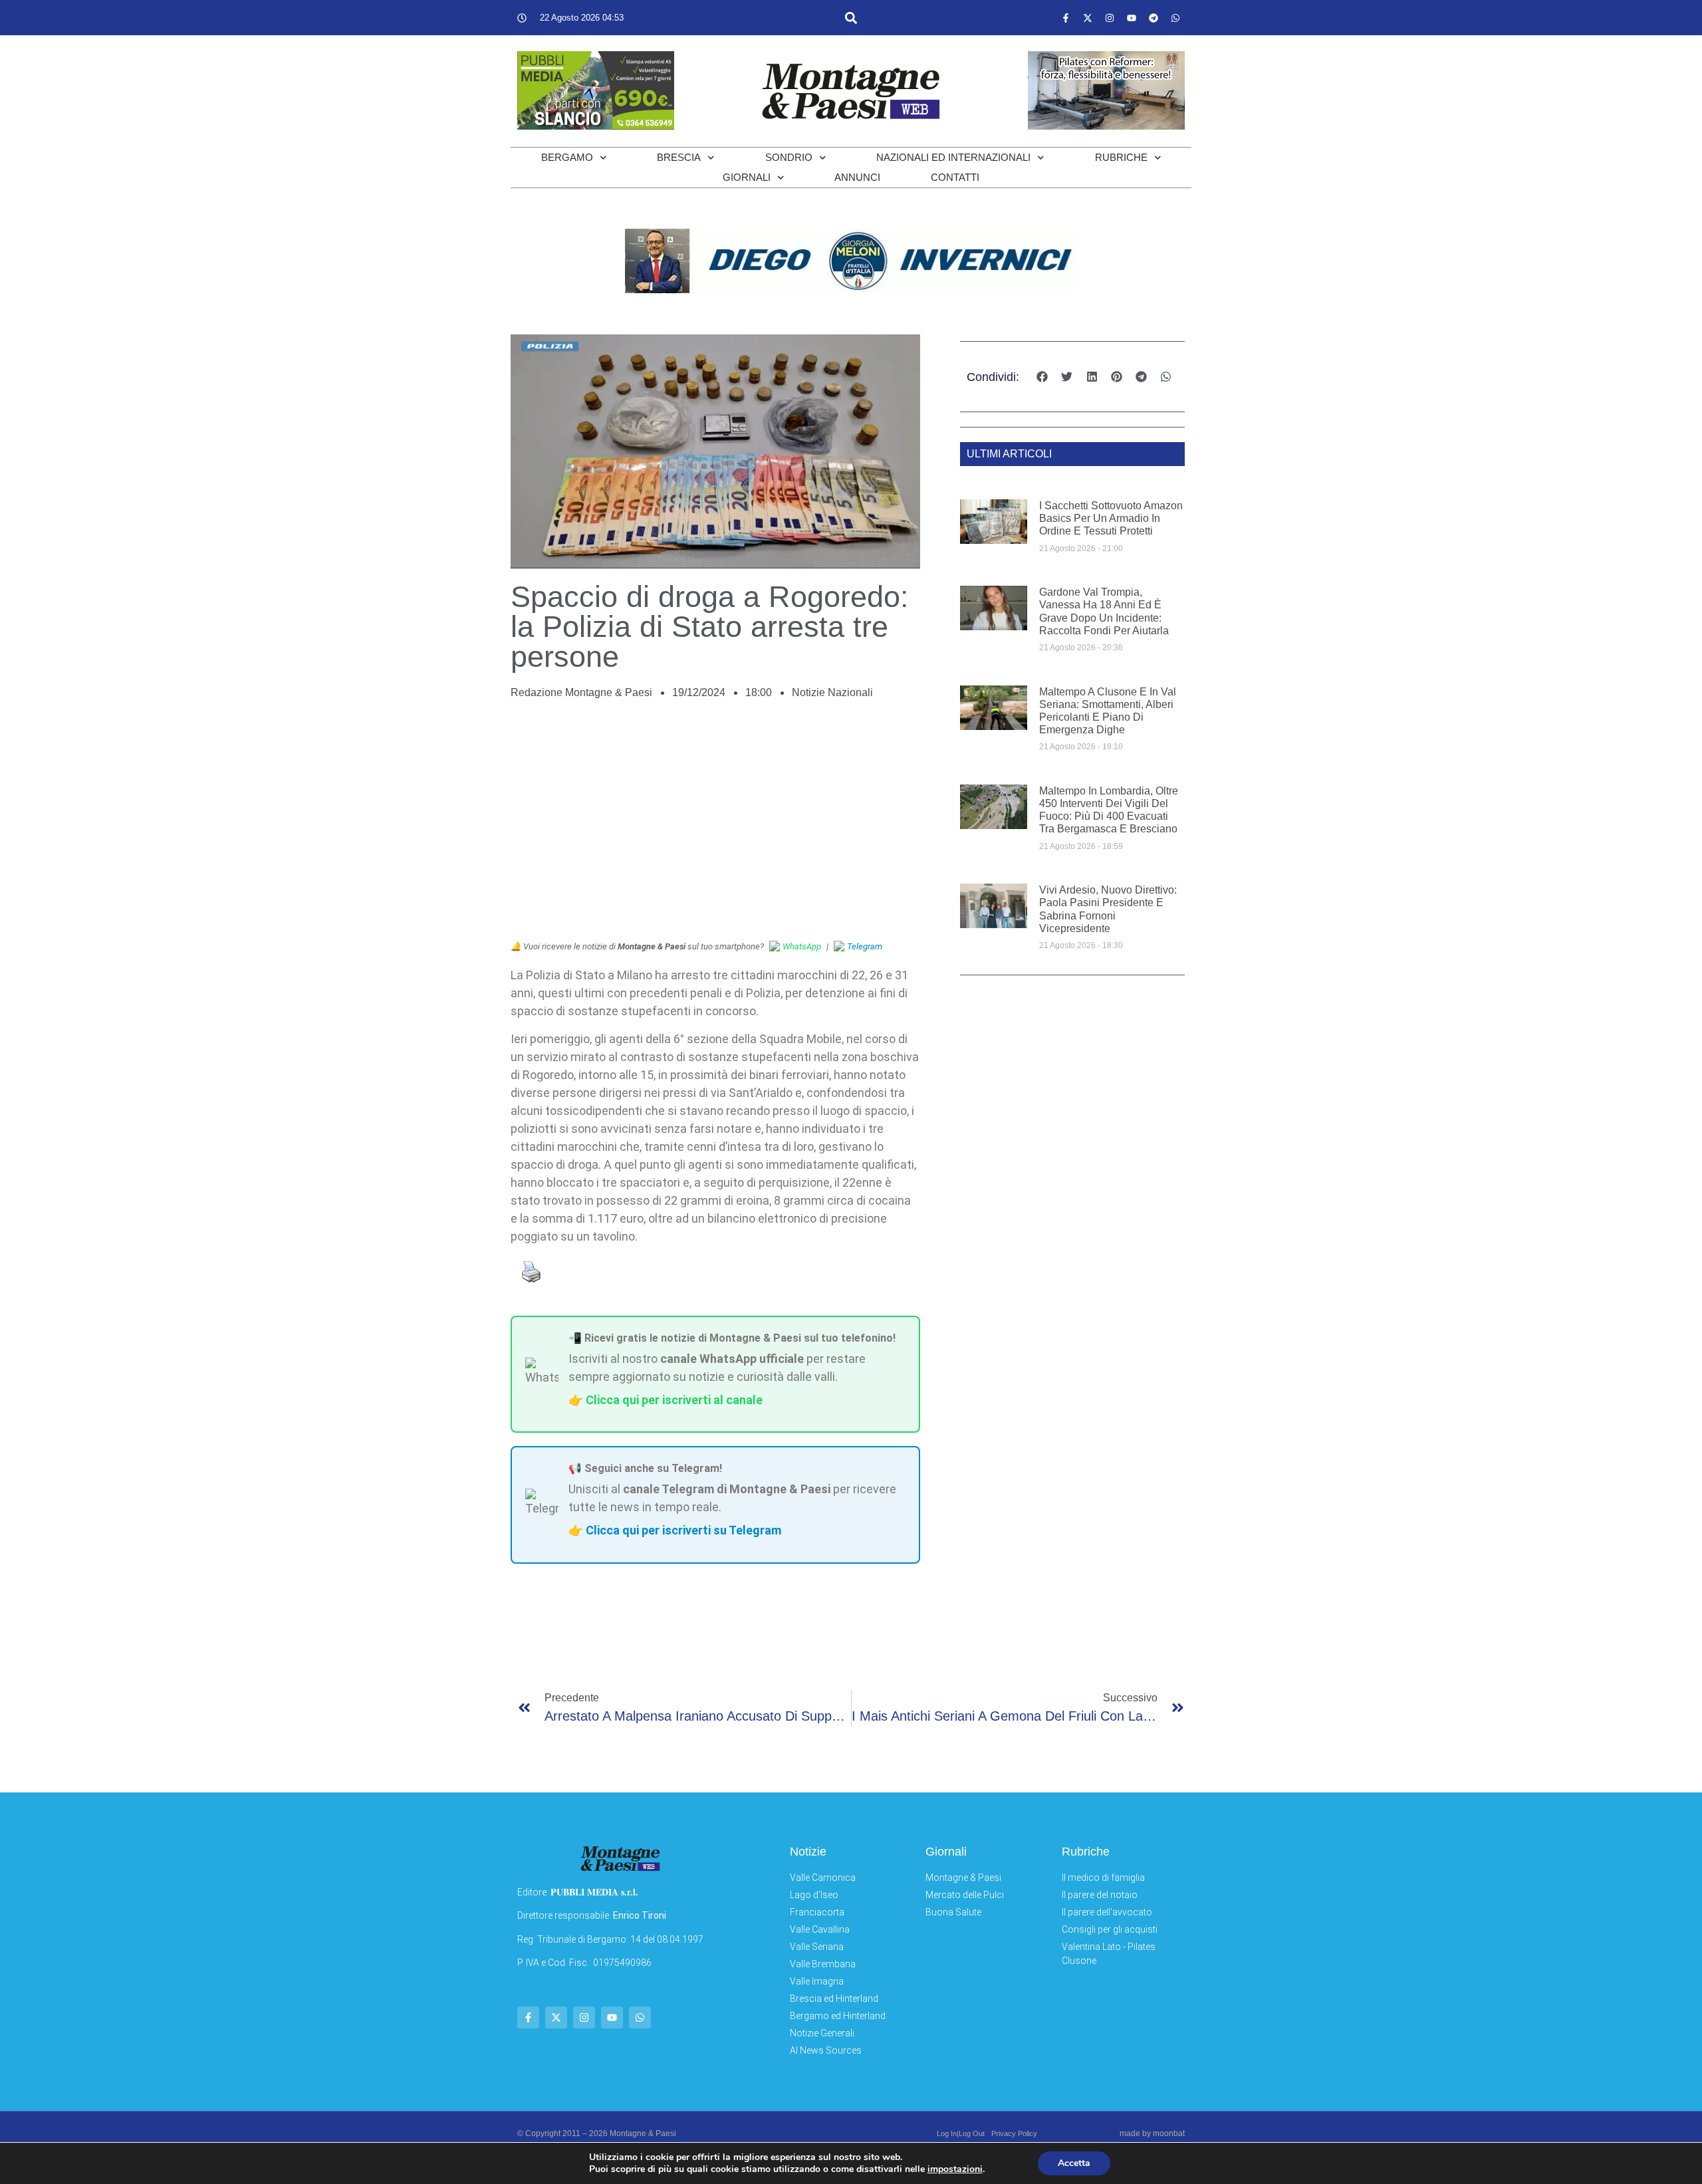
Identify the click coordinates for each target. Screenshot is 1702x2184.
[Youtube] (1132, 18)
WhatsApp (802, 946)
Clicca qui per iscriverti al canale (674, 1400)
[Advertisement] (715, 827)
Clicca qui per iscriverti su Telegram (683, 1530)
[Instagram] (1110, 18)
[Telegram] (1154, 18)
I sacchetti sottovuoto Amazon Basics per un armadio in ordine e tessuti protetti (1111, 518)
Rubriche (1121, 157)
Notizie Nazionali (832, 692)
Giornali (747, 177)
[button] (851, 18)
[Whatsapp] (1175, 18)
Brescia (679, 157)
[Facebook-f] (1066, 18)
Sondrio (789, 157)
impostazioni (955, 2169)
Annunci (857, 177)
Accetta (1074, 2163)
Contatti (955, 177)
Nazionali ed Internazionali (953, 157)
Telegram (865, 946)
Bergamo (567, 157)
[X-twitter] (1088, 18)
